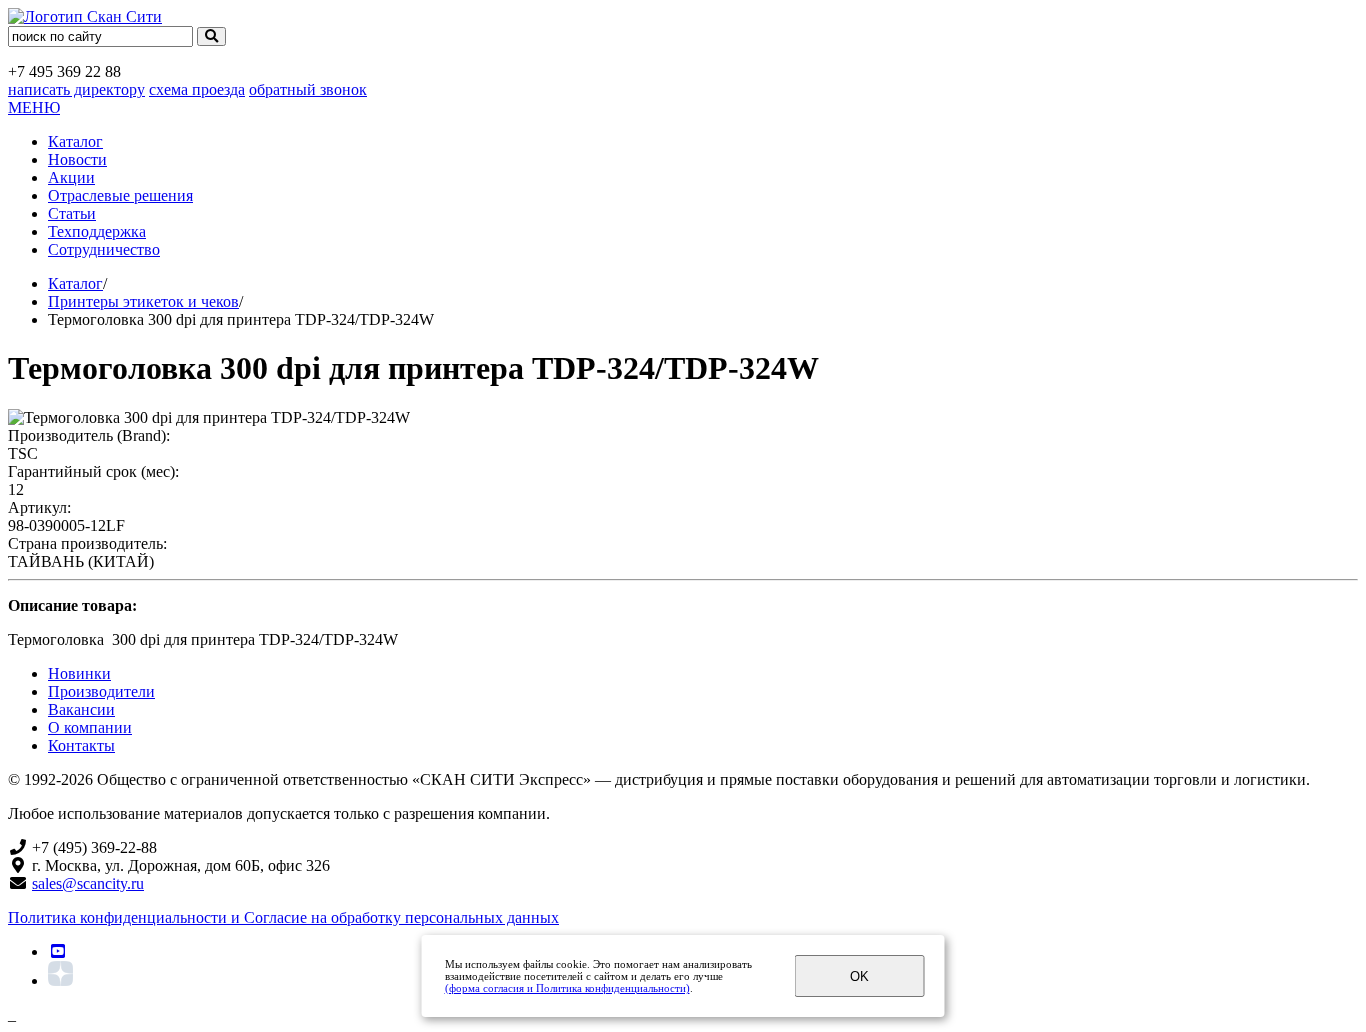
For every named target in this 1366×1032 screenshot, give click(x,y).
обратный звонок (308, 89)
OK (859, 976)
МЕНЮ (34, 107)
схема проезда (197, 89)
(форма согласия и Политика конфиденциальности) (567, 988)
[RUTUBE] (58, 951)
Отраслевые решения (120, 195)
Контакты (81, 745)
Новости (77, 159)
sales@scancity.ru (88, 883)
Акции (71, 177)
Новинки (79, 673)
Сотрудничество (104, 249)
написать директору (76, 89)
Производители (101, 691)
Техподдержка (97, 231)
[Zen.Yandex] (60, 980)
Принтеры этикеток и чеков (143, 301)
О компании (90, 727)
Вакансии (81, 709)
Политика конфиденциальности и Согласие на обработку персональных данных (283, 917)
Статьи (72, 213)
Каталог (75, 141)
